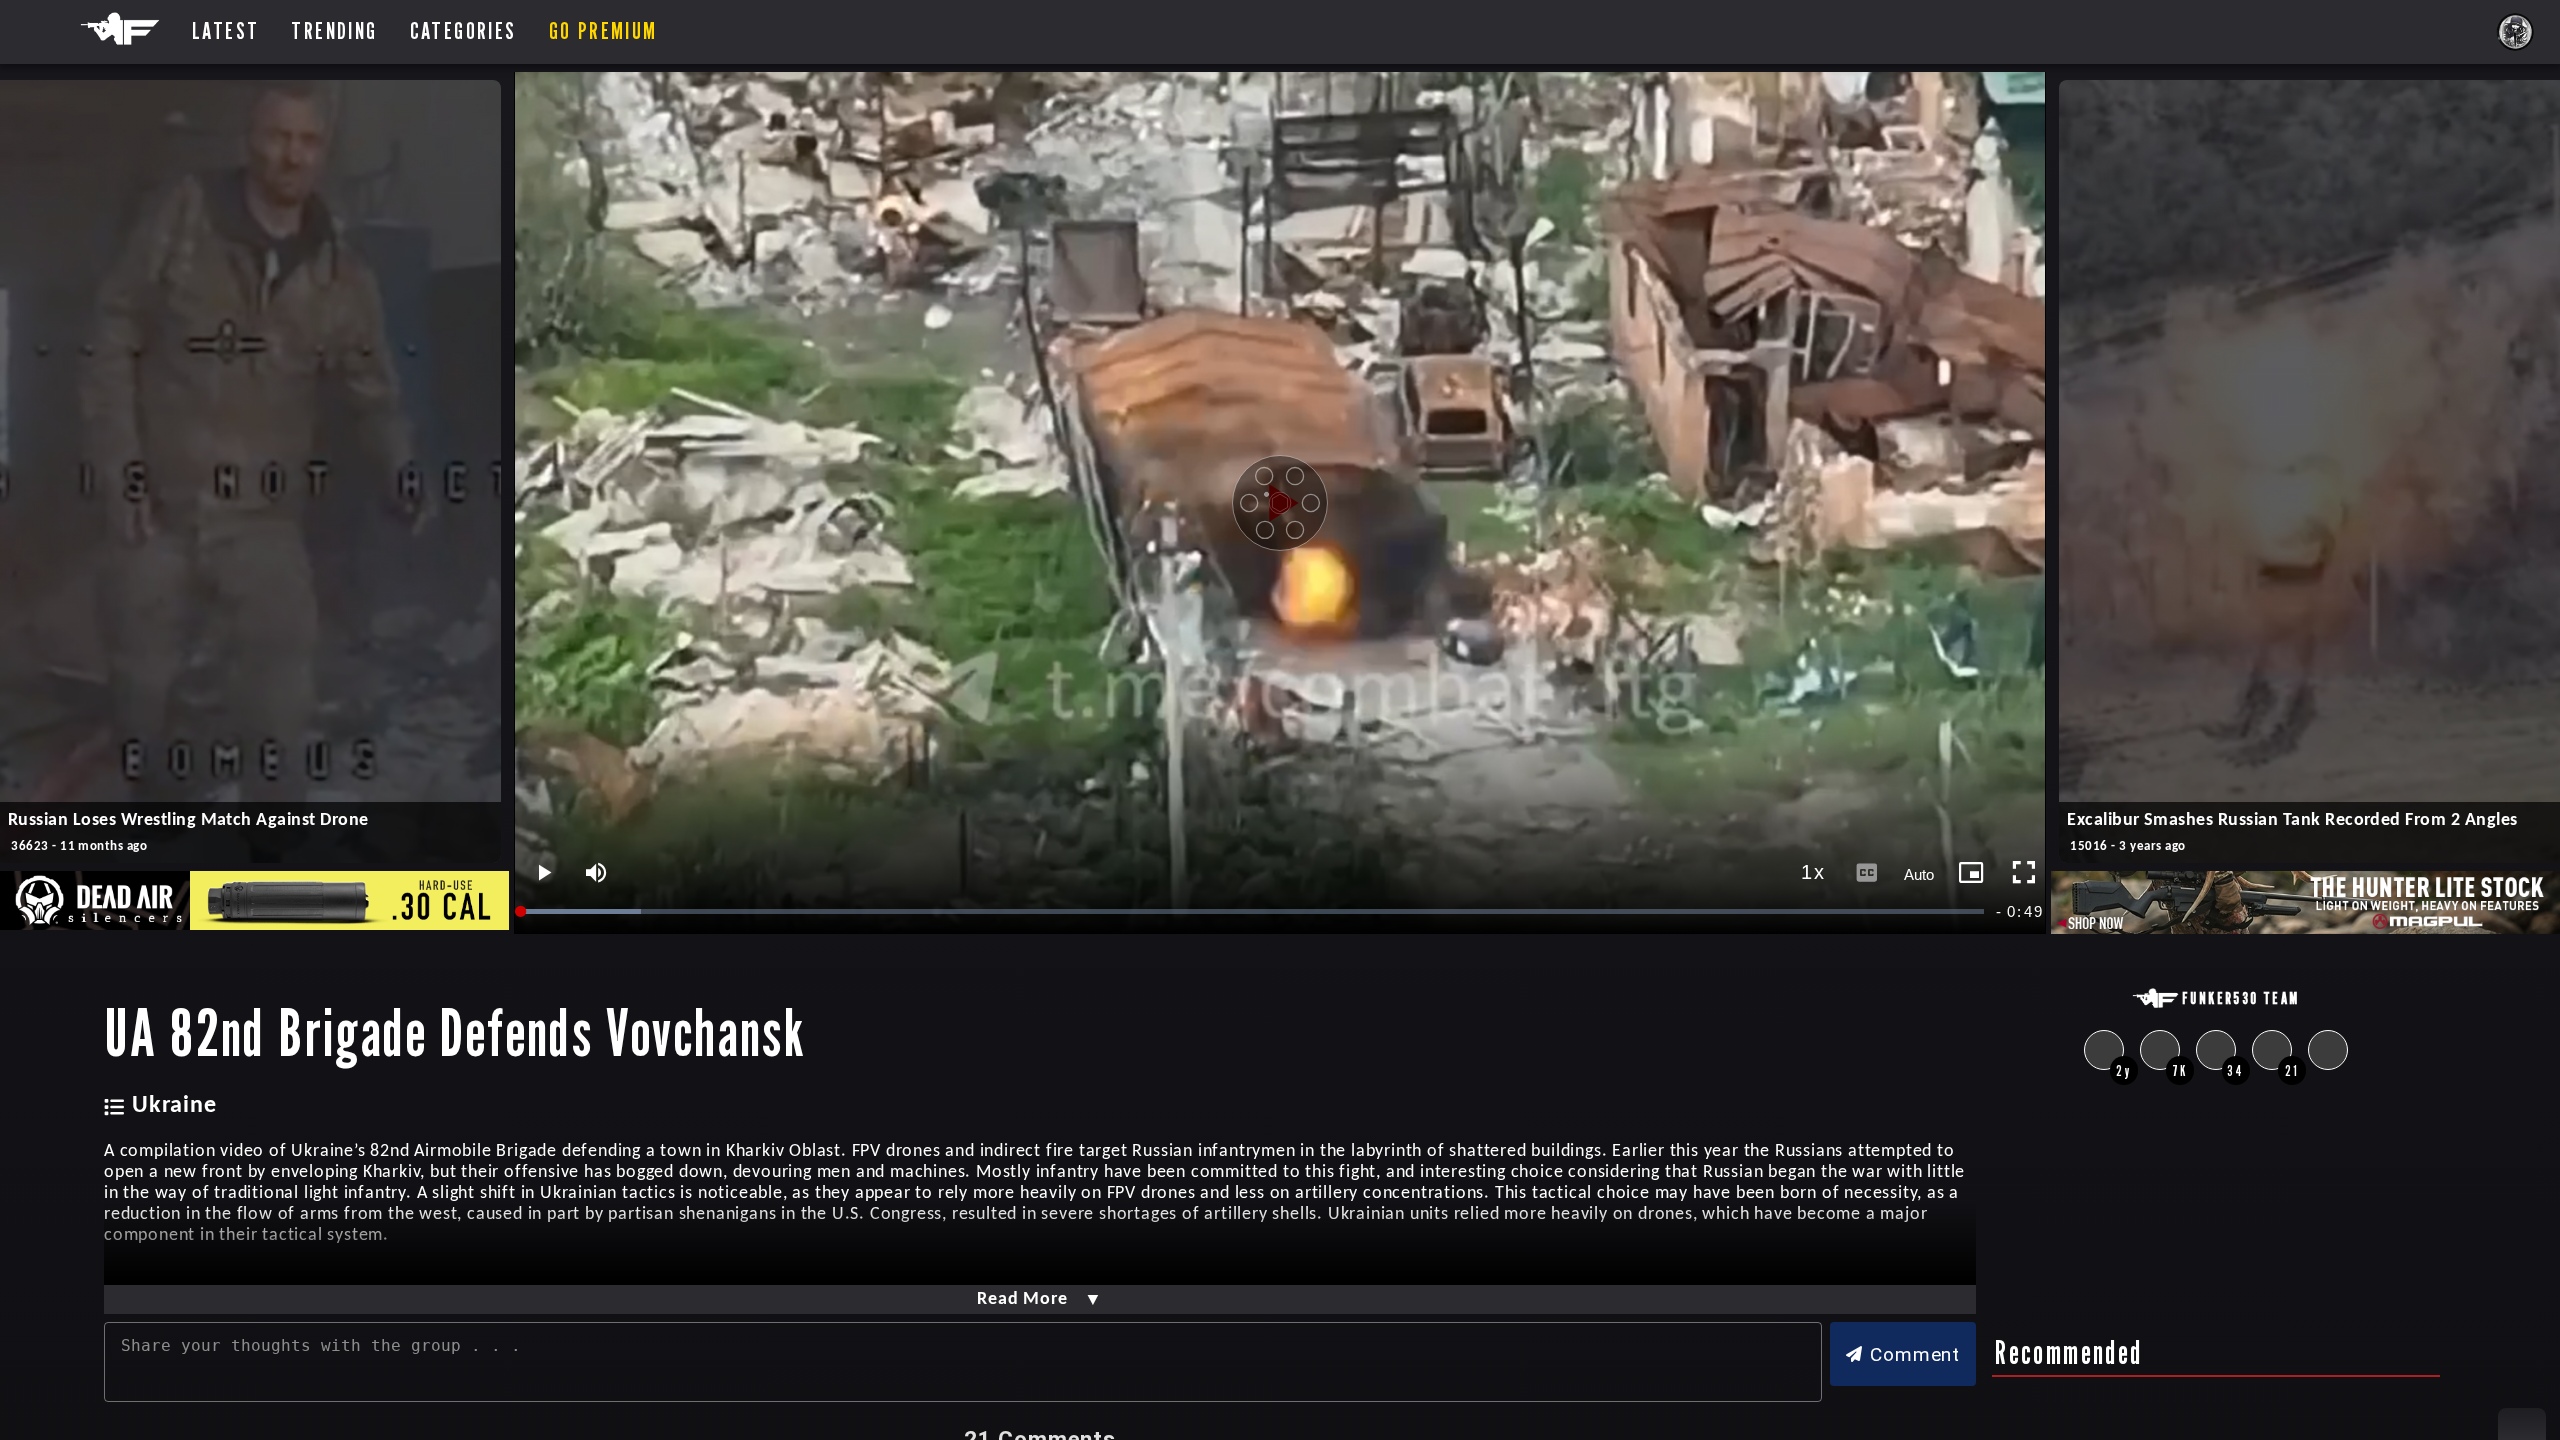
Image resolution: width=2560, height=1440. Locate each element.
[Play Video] (1280, 503)
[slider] (1254, 911)
